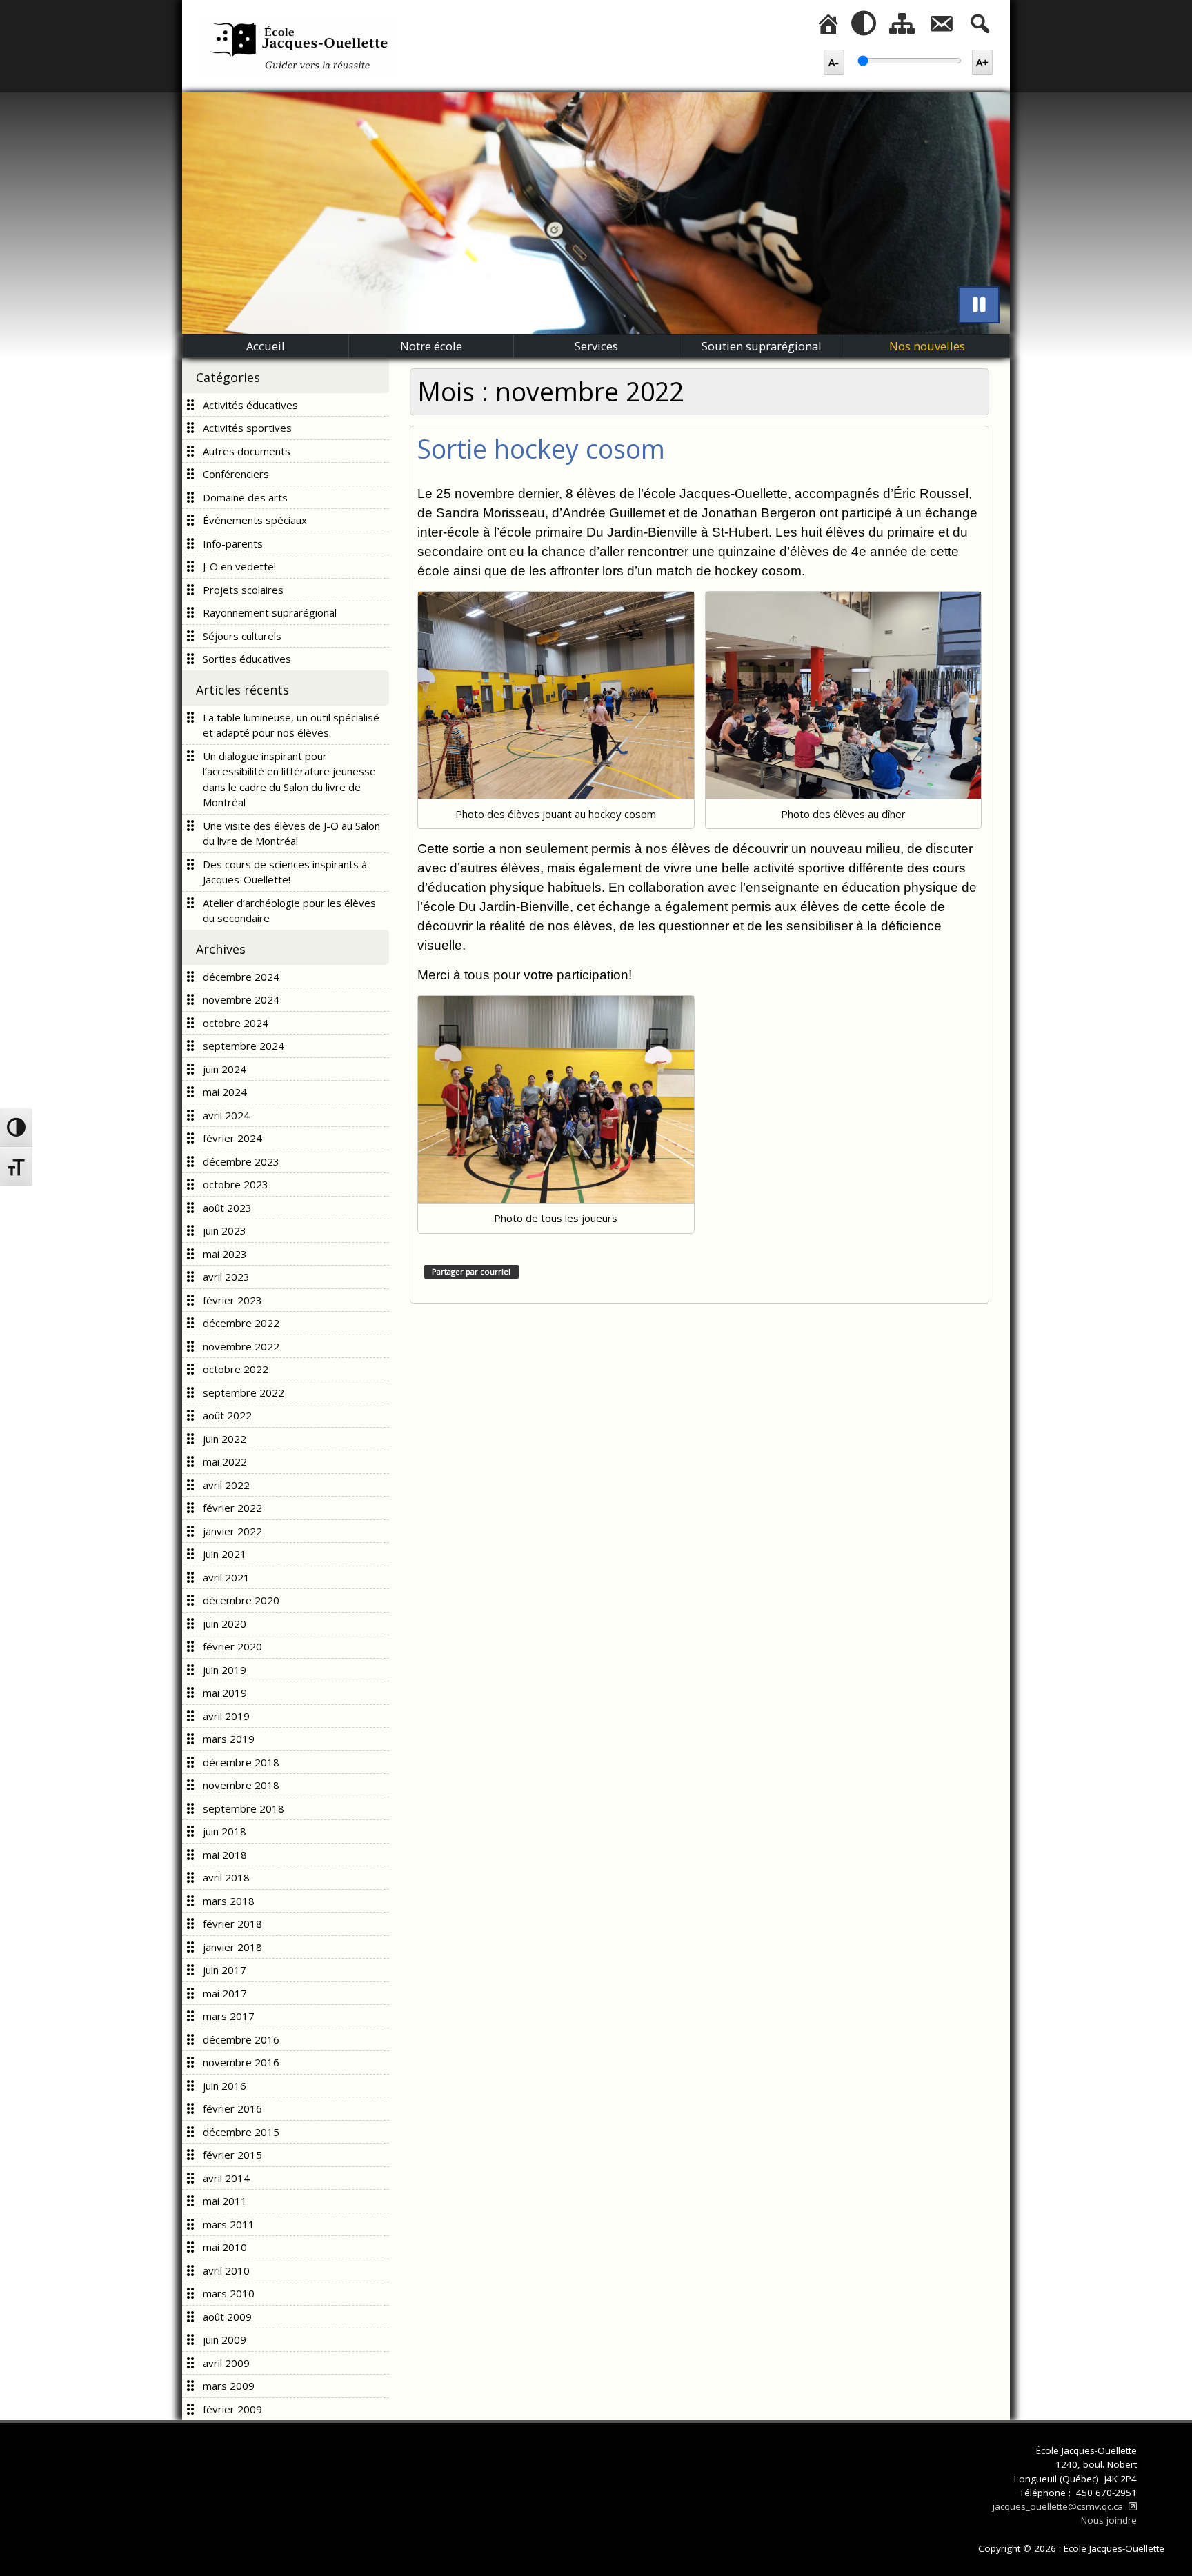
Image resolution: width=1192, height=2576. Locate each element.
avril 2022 (226, 1485)
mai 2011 (225, 2201)
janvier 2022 (232, 1531)
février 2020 (232, 1646)
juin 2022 (225, 1439)
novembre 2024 (241, 999)
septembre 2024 (244, 1046)
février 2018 (232, 1924)
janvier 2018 (232, 1947)
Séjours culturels (242, 636)
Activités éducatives (250, 405)
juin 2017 (225, 1970)
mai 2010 (225, 2247)
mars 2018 (229, 1901)
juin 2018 (225, 1831)
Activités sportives (247, 428)
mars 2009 (229, 2386)
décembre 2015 (241, 2132)
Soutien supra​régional (762, 346)
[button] (864, 24)
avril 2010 (226, 2270)
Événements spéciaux (255, 520)
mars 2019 (229, 1739)
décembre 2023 (241, 1161)
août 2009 (227, 2317)
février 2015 (232, 2155)
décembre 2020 (241, 1600)
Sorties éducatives (247, 659)
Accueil (266, 346)
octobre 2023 (236, 1184)
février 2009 (232, 2409)
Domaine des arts (245, 497)
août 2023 (227, 1208)
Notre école (431, 346)
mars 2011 (229, 2224)
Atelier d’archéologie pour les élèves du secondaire (289, 911)
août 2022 (227, 1415)
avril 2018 (226, 1877)
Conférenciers (236, 474)
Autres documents (247, 451)
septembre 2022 (244, 1392)
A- (836, 62)
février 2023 (232, 1300)
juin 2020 (225, 1624)
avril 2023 (226, 1277)
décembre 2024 (241, 977)
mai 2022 (225, 1461)
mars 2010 (229, 2293)
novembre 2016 (241, 2062)
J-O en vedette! (239, 566)
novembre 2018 (241, 1785)
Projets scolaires (243, 590)
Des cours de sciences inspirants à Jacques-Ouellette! (285, 872)
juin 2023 (225, 1230)
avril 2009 (226, 2363)
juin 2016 (225, 2086)
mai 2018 (225, 1855)
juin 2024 (225, 1069)
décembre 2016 (241, 2039)
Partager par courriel (471, 1271)
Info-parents (233, 543)
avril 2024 (226, 1115)
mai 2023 (225, 1254)
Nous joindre (1109, 2520)
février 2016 (232, 2108)
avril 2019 (226, 1716)
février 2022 (232, 1508)
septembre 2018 (244, 1808)
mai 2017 (225, 1993)
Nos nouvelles (927, 346)
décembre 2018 (241, 1762)
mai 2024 (225, 1092)
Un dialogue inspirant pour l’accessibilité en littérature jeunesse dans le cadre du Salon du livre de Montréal (289, 779)
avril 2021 (226, 1577)
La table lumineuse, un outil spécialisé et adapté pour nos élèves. (291, 725)
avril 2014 (226, 2178)
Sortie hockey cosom (541, 449)
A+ (984, 62)
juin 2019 (225, 1670)
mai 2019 (225, 1693)
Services (596, 346)
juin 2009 (225, 2339)
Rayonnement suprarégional (270, 612)
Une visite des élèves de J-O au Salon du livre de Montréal (291, 833)
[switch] (979, 305)
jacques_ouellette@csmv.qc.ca (1065, 2506)
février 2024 (232, 1138)
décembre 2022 (241, 1323)
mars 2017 (229, 2016)
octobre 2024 (236, 1023)
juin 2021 (225, 1554)
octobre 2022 (236, 1369)
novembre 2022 (241, 1346)
